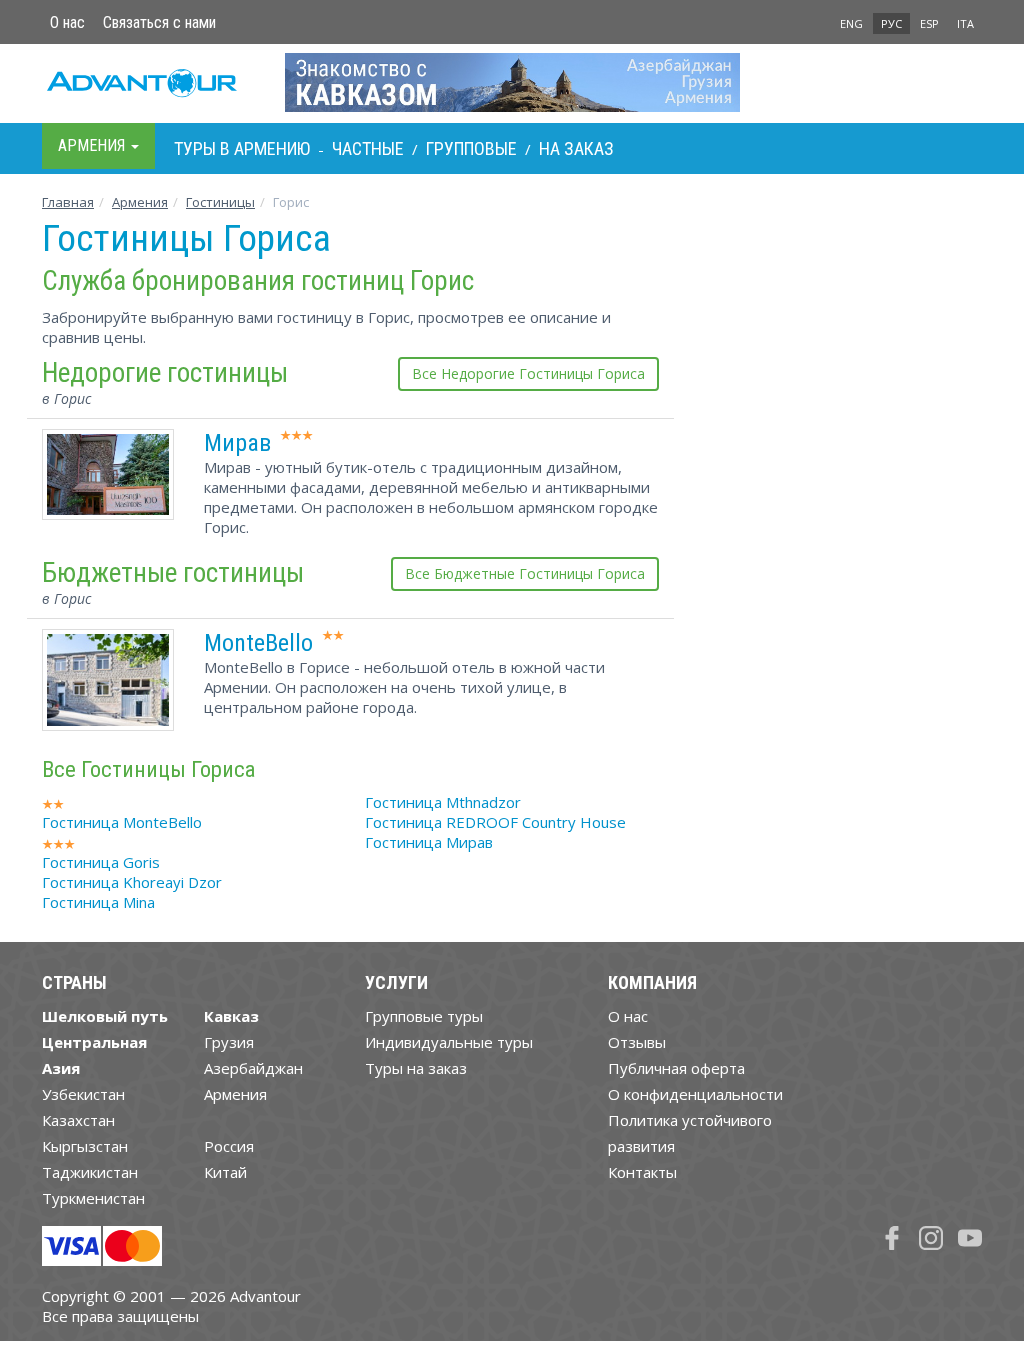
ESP (929, 23)
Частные (368, 148)
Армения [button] (93, 145)
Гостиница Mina (98, 902)
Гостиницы (220, 202)
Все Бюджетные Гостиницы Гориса (525, 573)
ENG (851, 23)
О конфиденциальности (695, 1094)
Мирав (237, 443)
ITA (965, 23)
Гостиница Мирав (429, 842)
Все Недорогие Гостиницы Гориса (528, 373)
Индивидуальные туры (449, 1042)
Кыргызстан (85, 1146)
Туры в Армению (242, 148)
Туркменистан (93, 1198)
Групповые (471, 148)
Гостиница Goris (101, 862)
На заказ (576, 148)
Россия (229, 1146)
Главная (68, 202)
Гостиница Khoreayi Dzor (132, 882)
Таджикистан (90, 1172)
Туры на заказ (416, 1068)
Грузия (229, 1042)
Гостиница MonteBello (122, 822)
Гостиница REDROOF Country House (495, 822)
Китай (225, 1172)
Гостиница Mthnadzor (443, 802)
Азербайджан (253, 1068)
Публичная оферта (676, 1068)
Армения (140, 202)
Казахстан (78, 1120)
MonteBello (258, 643)
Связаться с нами (159, 22)
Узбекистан (83, 1094)
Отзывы (637, 1042)
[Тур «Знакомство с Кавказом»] (512, 82)
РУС (891, 23)
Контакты (642, 1172)
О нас (67, 22)
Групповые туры (424, 1016)
